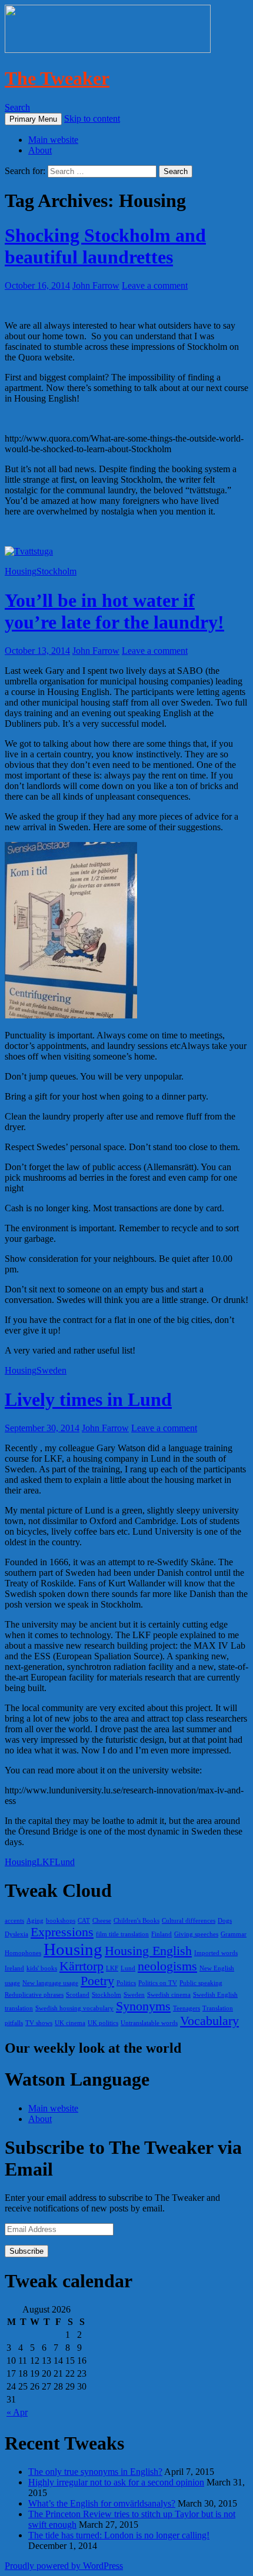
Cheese (102, 1921)
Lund (65, 1862)
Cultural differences (189, 1921)
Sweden (51, 1370)
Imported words (216, 1953)
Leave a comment (155, 285)
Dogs (225, 1921)
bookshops (61, 1921)
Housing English (148, 1951)
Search (17, 107)
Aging (35, 1921)
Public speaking (201, 1983)
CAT (84, 1921)
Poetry (97, 1981)
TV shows (39, 2023)
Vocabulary (209, 2021)
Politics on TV (158, 1983)
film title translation (122, 1934)
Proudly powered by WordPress (64, 2566)
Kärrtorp (81, 1966)
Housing (21, 571)
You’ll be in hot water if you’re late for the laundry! (114, 611)
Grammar (234, 1934)
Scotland (78, 1995)
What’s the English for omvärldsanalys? (102, 2503)
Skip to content (92, 118)
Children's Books (137, 1921)
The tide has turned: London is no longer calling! (119, 2535)
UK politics (103, 2023)
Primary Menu (33, 119)
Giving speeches (196, 1934)
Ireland (14, 1968)
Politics (126, 1983)
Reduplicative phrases (34, 1995)
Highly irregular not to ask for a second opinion (116, 2482)
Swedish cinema (169, 1995)
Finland (162, 1934)
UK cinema (70, 2023)
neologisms (167, 1966)
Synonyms (143, 2006)
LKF (46, 1862)
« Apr (17, 2412)
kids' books (42, 1968)
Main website (53, 140)
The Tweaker (57, 78)
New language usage (50, 1983)
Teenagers (187, 2008)
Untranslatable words (149, 2023)
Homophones (23, 1953)
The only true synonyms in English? (95, 2472)
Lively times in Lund (88, 1399)
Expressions (62, 1932)
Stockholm (56, 571)
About (40, 150)
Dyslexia (16, 1934)
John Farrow (96, 285)
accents (14, 1921)
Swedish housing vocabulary (74, 2008)
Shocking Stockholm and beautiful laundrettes (105, 246)
